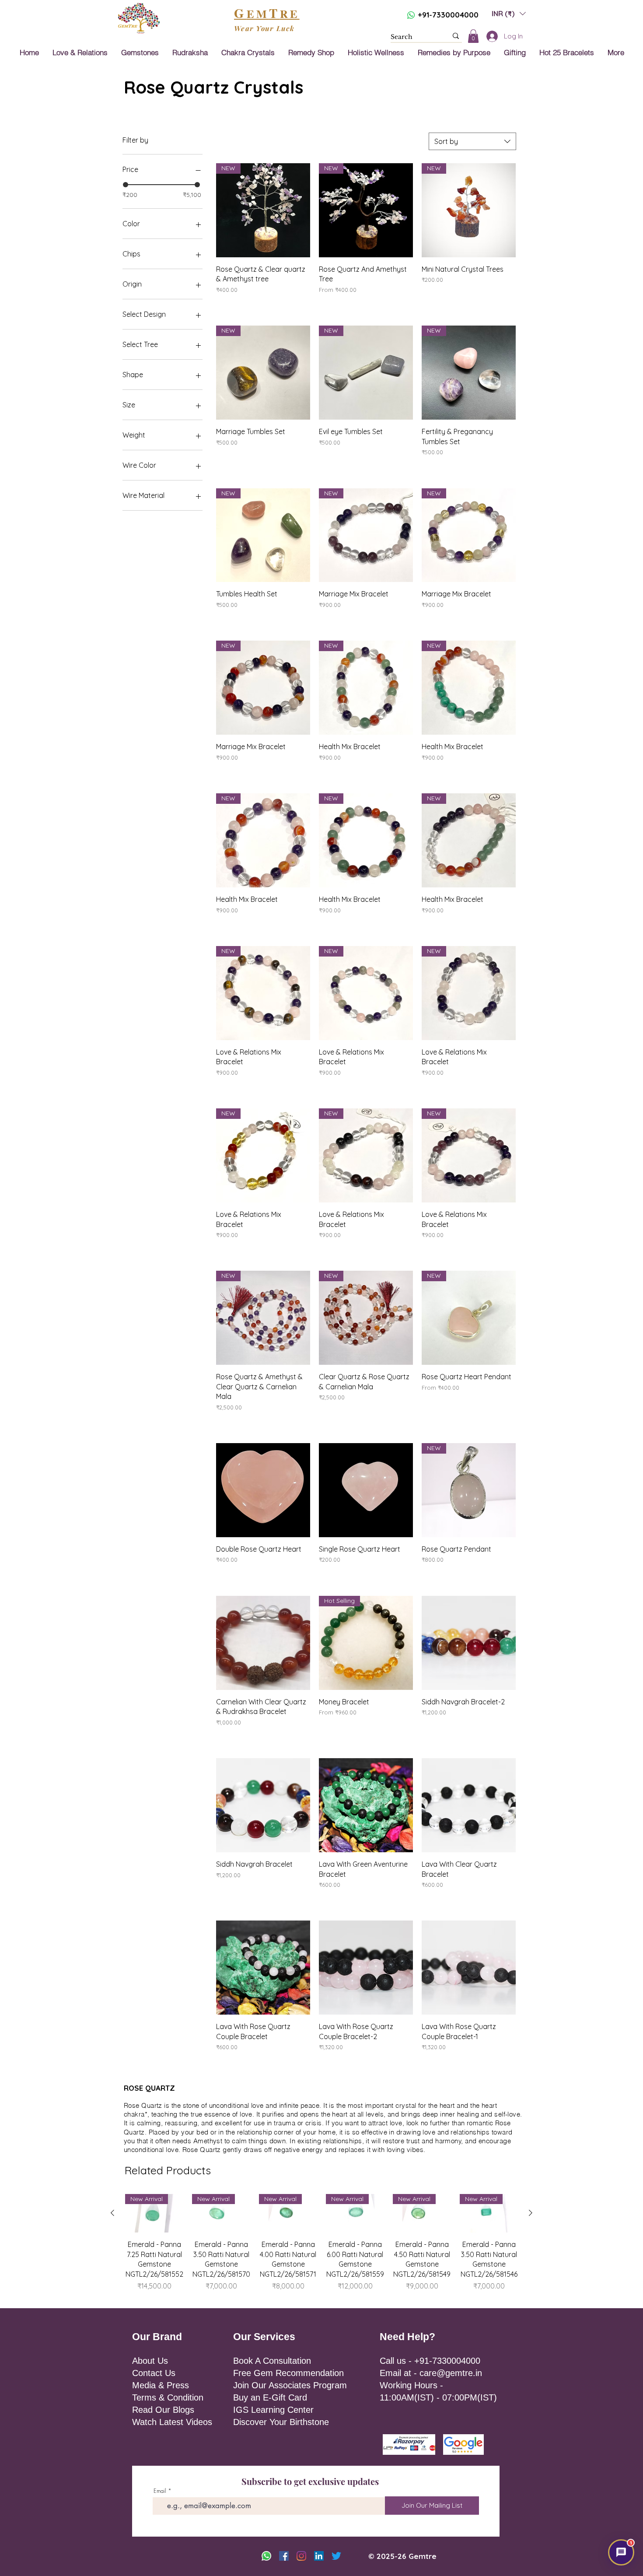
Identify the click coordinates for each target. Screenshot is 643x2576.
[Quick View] (263, 1490)
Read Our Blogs (163, 2410)
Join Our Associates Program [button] (290, 2385)
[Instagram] (301, 2556)
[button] (509, 13)
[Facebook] (284, 2556)
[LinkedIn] (319, 2556)
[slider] (126, 185)
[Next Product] (531, 2213)
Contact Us (154, 2373)
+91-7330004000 (448, 15)
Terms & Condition (168, 2397)
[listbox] (509, 13)
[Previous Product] (112, 2213)
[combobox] (472, 141)
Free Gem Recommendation (288, 2373)
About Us (150, 2361)
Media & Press (161, 2385)
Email (160, 2491)
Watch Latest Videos (172, 2422)
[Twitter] (336, 2556)
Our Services (264, 2337)
